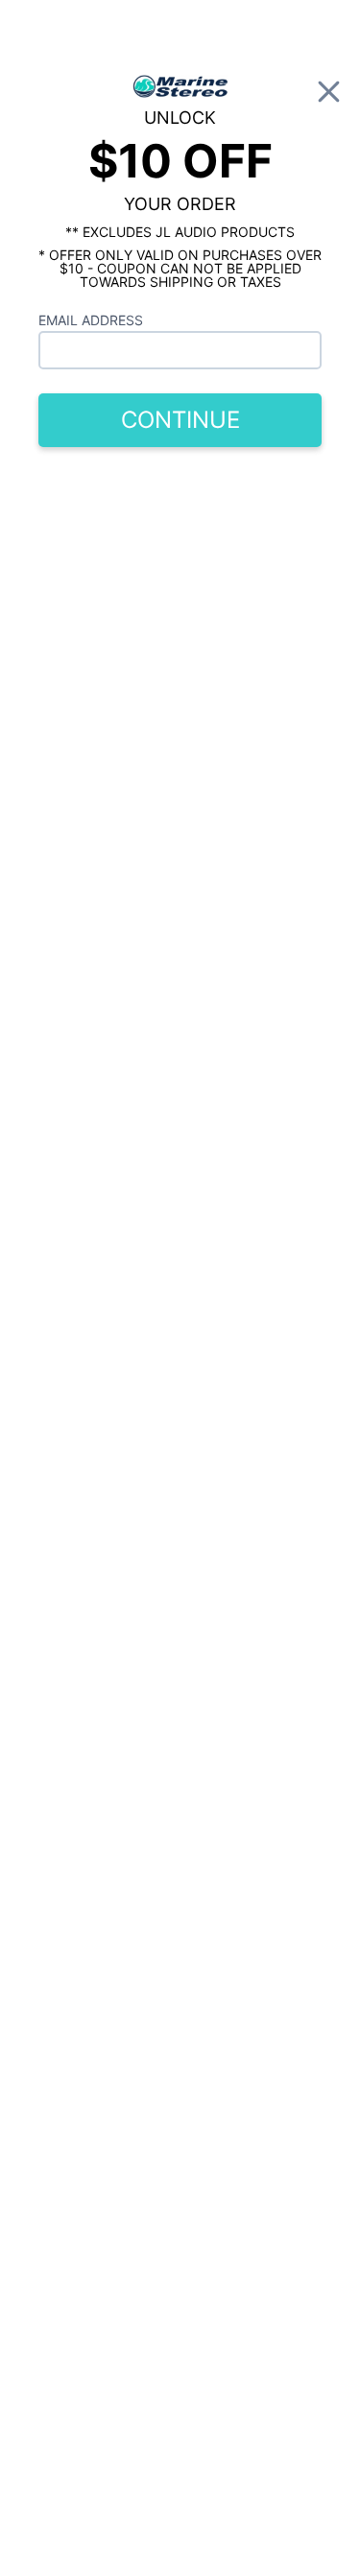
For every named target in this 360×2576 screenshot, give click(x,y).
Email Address (91, 320)
